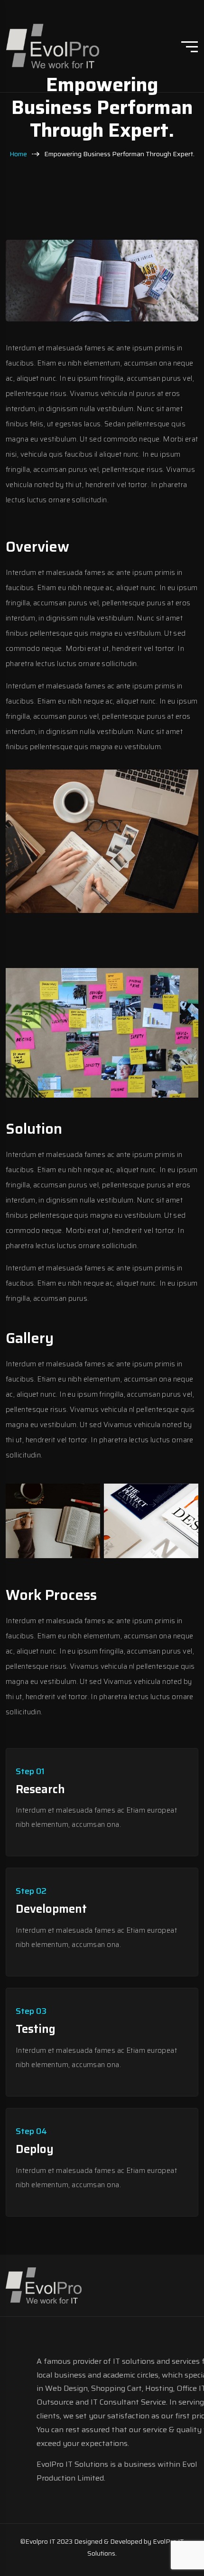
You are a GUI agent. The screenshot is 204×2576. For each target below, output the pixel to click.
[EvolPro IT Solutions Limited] (53, 45)
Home (18, 154)
